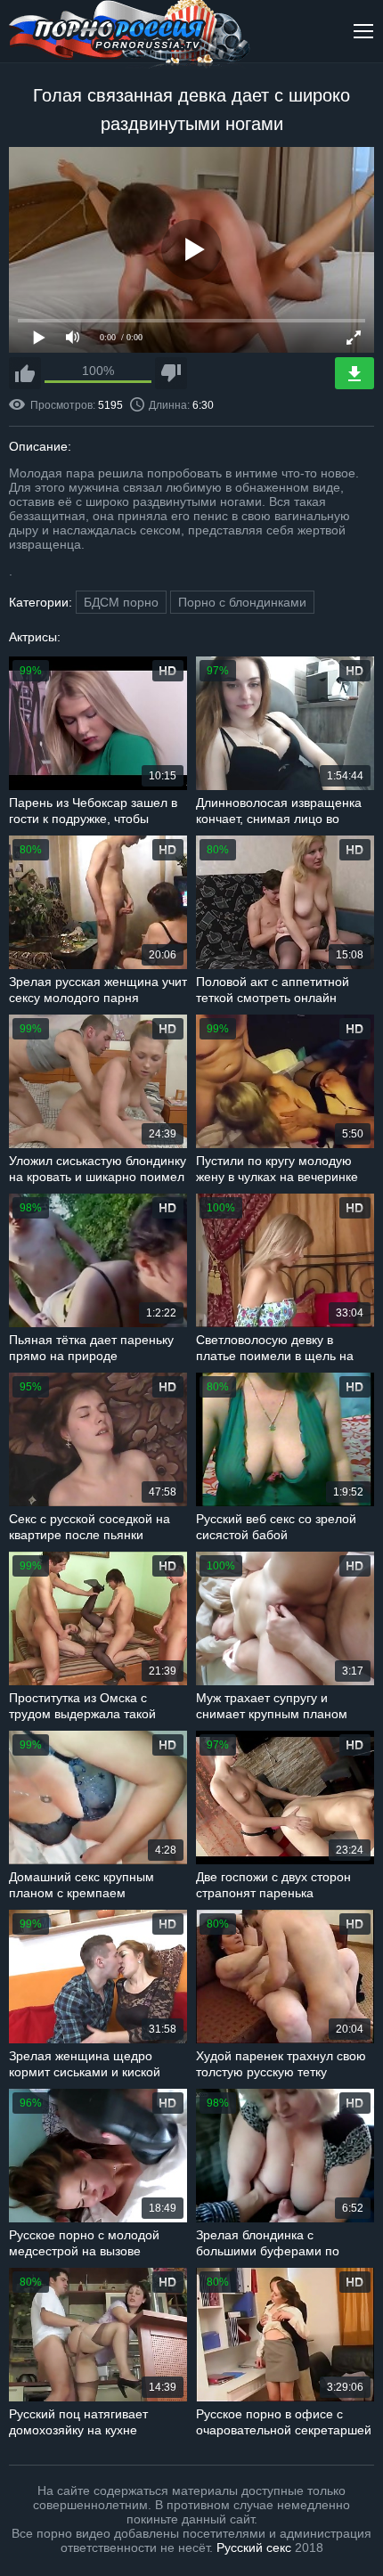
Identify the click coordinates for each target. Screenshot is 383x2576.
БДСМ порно (121, 602)
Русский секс (254, 2547)
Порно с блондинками (242, 602)
